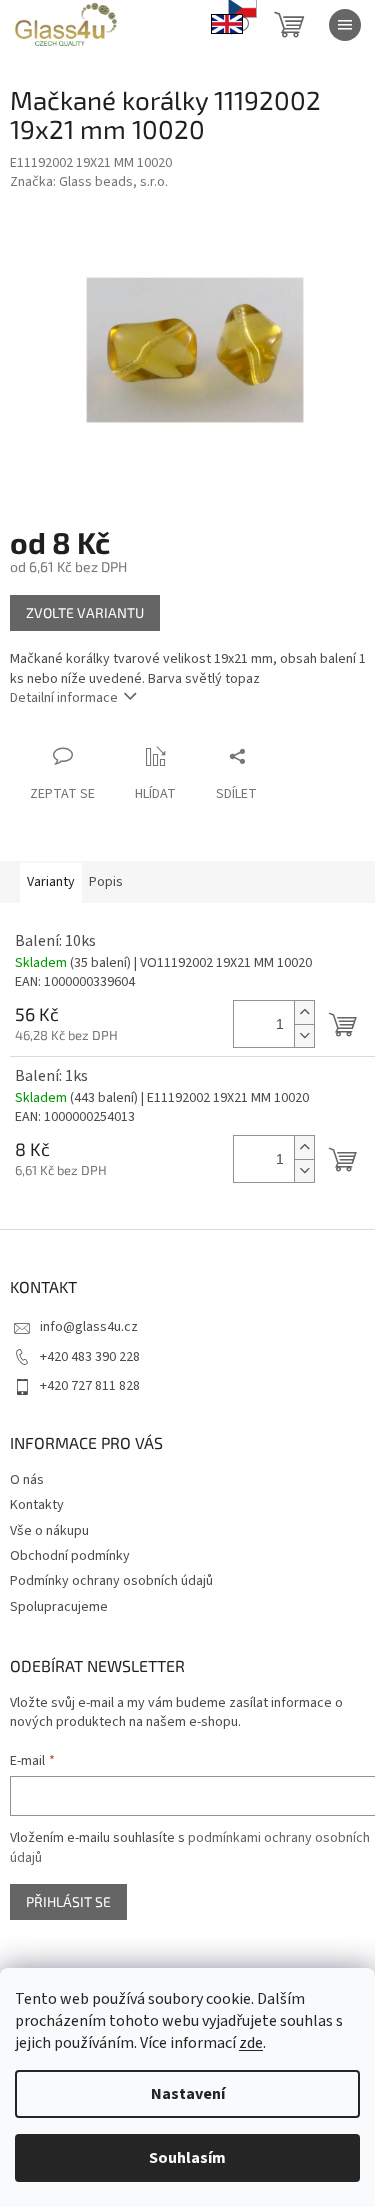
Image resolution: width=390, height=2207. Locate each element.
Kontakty (37, 1505)
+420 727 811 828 (90, 1386)
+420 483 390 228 (90, 1357)
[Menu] (345, 25)
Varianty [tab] (51, 882)
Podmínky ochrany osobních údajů (111, 1581)
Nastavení (188, 2094)
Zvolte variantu (85, 612)
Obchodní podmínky (70, 1556)
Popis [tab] (106, 882)
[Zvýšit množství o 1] (304, 1012)
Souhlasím (187, 2158)
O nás (27, 1480)
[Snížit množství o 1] (304, 1035)
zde (251, 2043)
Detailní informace (64, 698)
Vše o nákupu (49, 1531)
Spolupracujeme (59, 1607)
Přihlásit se (68, 1901)
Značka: (89, 182)
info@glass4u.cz (89, 1327)
